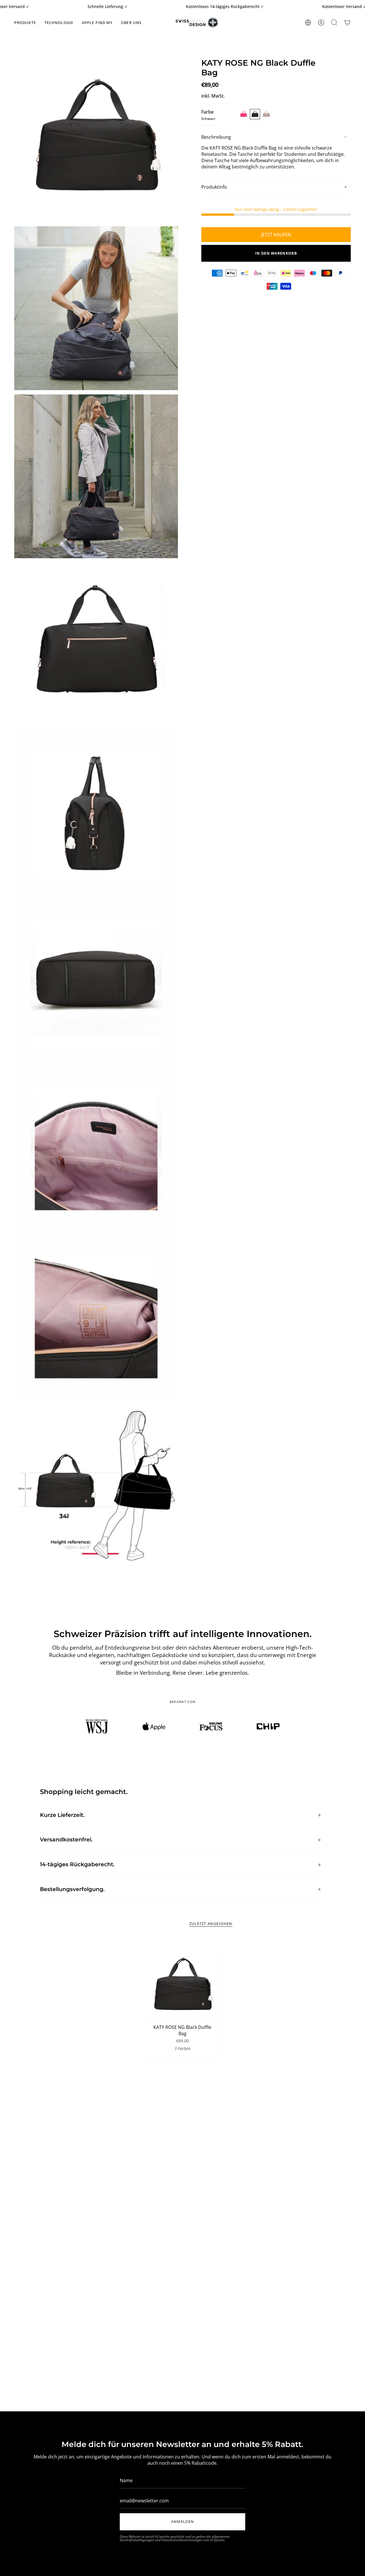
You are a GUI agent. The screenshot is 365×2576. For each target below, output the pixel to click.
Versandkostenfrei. (66, 1840)
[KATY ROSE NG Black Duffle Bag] (182, 1986)
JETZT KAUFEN (276, 235)
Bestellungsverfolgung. (72, 1889)
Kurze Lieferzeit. (62, 1815)
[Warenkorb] (347, 23)
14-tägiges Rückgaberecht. (77, 1864)
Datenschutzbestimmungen (182, 2540)
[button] (25, 23)
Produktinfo (214, 187)
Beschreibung (216, 137)
